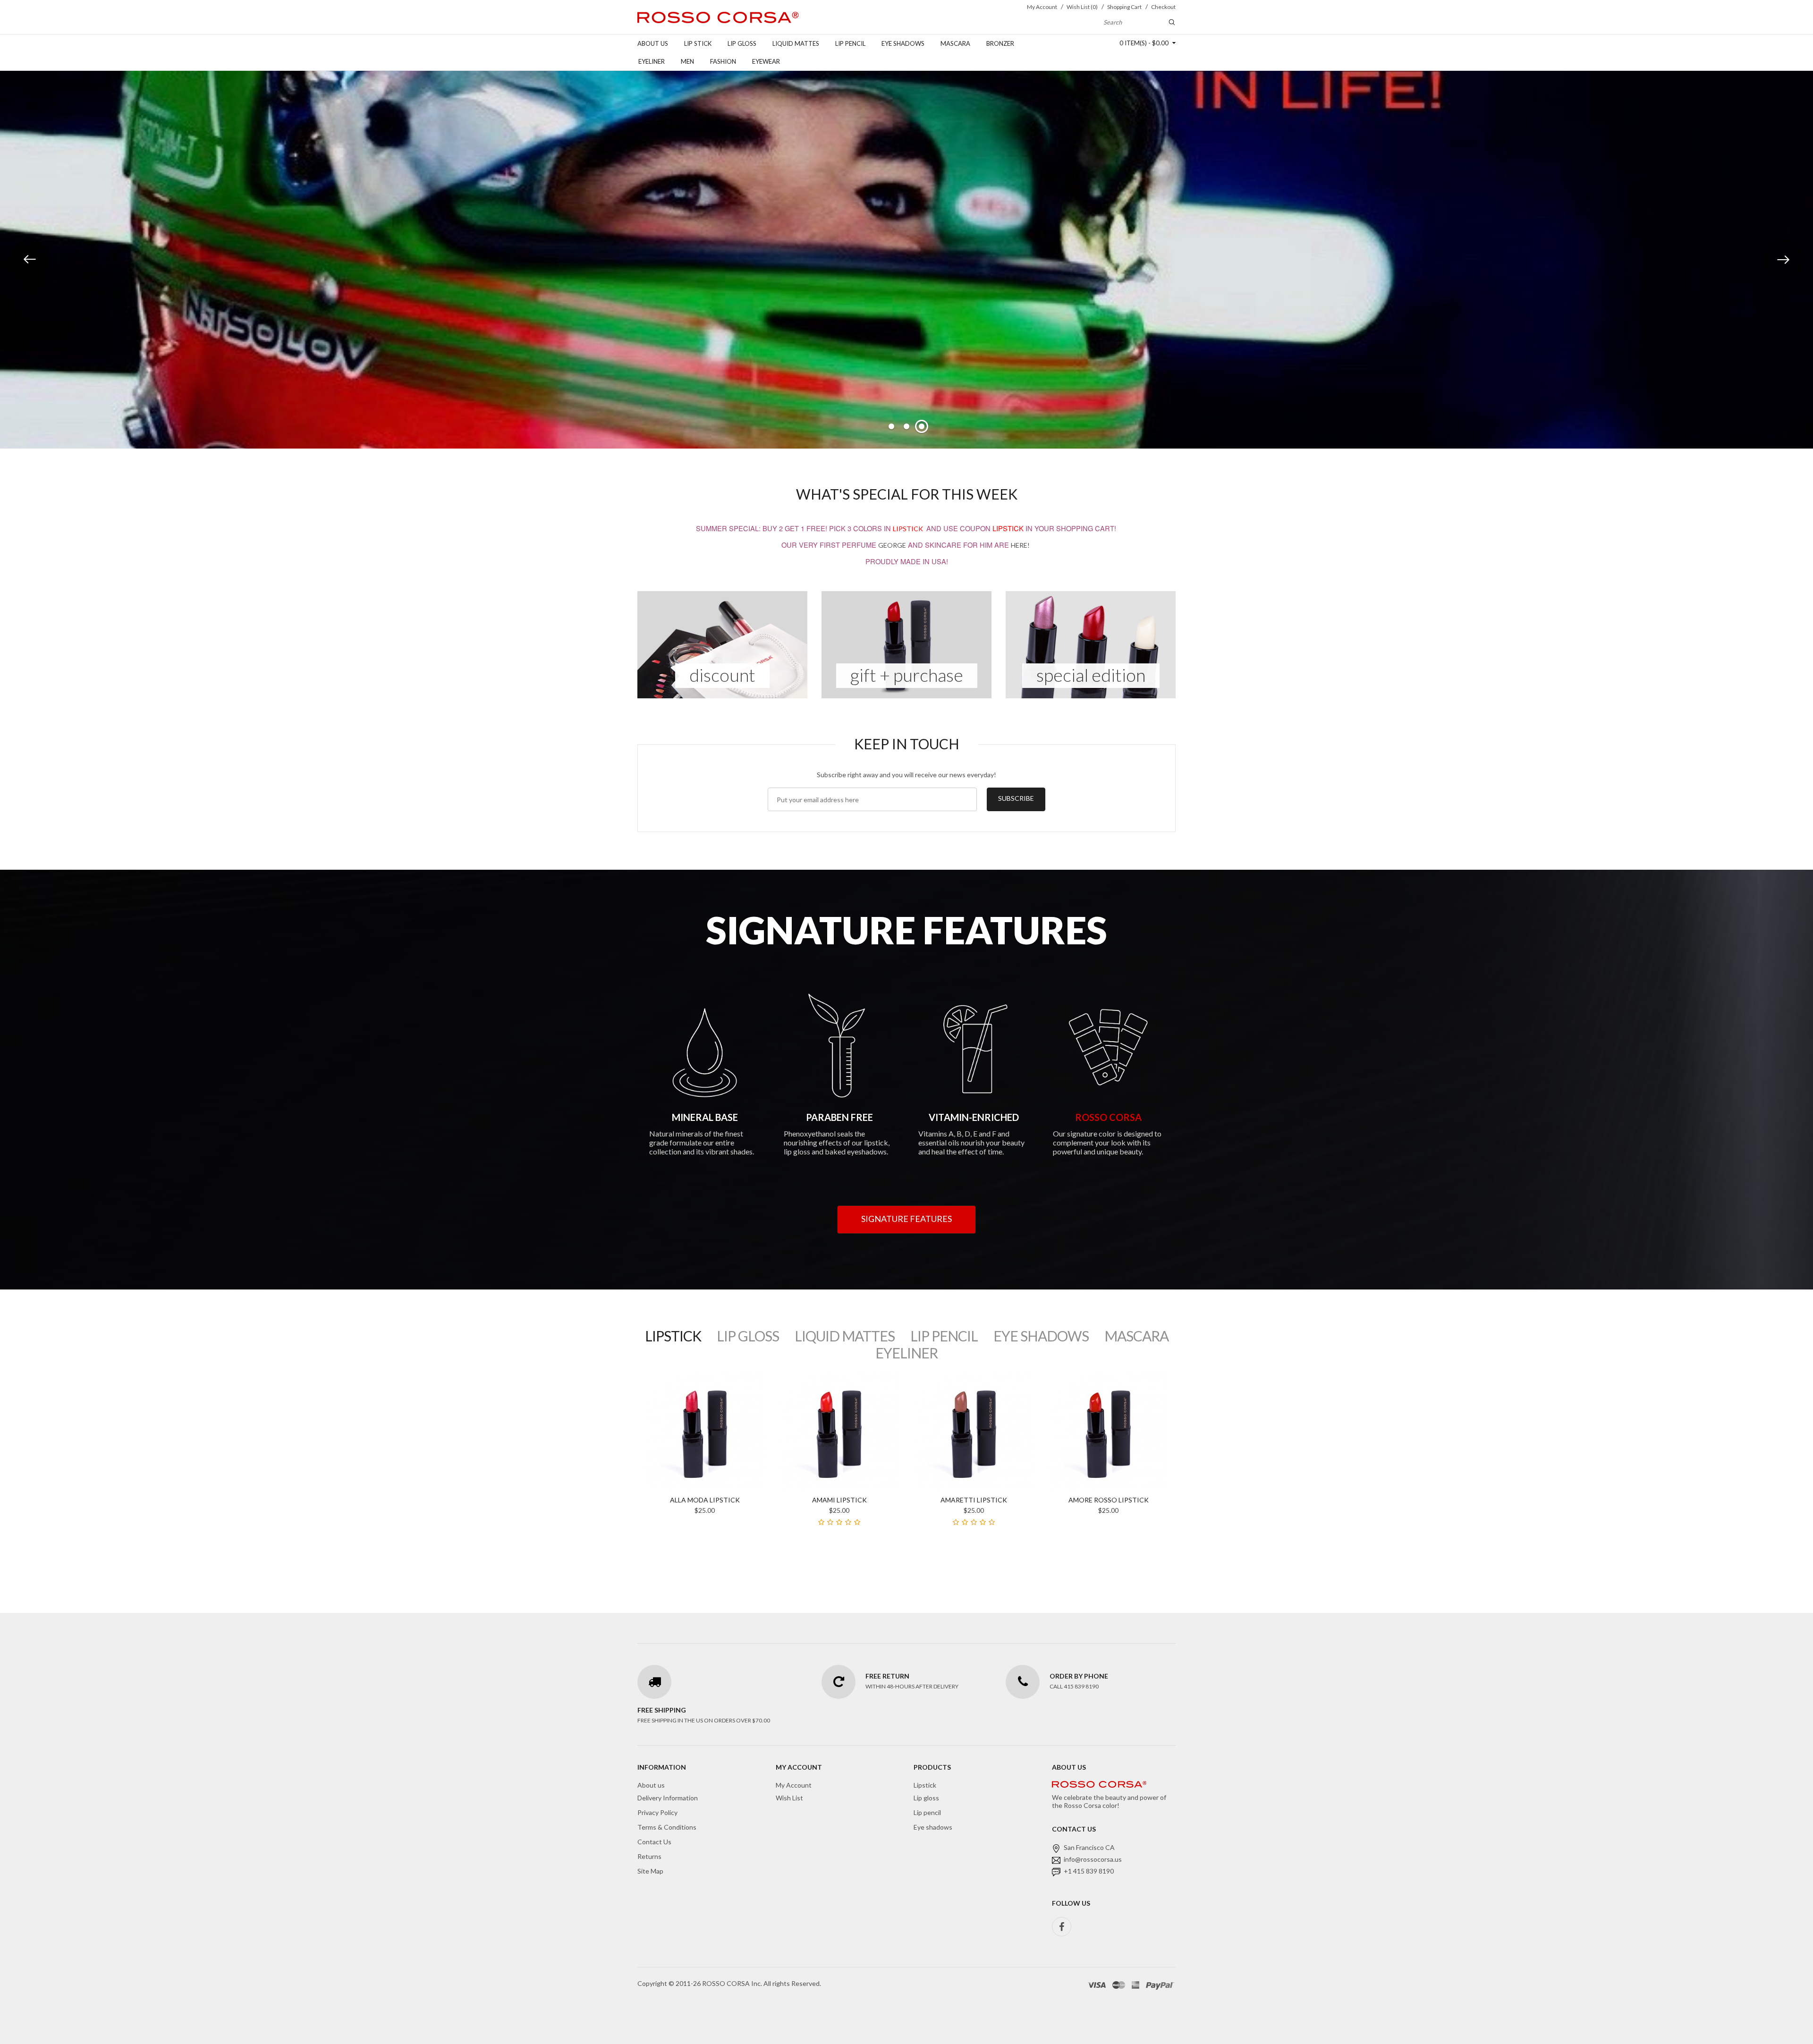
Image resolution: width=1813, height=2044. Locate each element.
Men (687, 61)
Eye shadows (903, 43)
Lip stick (698, 43)
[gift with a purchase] (906, 644)
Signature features (906, 1219)
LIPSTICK (908, 529)
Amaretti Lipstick (974, 1500)
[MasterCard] (1119, 1985)
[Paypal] (1160, 1985)
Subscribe (1016, 798)
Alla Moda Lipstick (705, 1500)
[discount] (722, 644)
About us (653, 43)
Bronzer (1000, 43)
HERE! (1020, 545)
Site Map (650, 1871)
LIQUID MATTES (845, 1336)
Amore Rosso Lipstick (1109, 1500)
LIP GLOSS (748, 1336)
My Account (794, 1785)
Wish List (789, 1798)
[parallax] (1099, 1786)
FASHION (723, 61)
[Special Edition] (1091, 644)
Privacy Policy (657, 1812)
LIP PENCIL (944, 1336)
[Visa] (1097, 1985)
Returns (649, 1856)
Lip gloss (742, 43)
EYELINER (906, 1353)
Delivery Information (668, 1798)
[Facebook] (1062, 1927)
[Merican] (1135, 1985)
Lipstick (925, 1785)
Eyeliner (652, 61)
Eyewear (766, 61)
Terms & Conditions (667, 1827)
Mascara (955, 43)
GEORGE (892, 545)
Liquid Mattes (796, 43)
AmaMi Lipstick (839, 1500)
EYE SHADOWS (1041, 1336)
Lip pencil (850, 43)
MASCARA (1136, 1336)
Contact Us (654, 1842)
